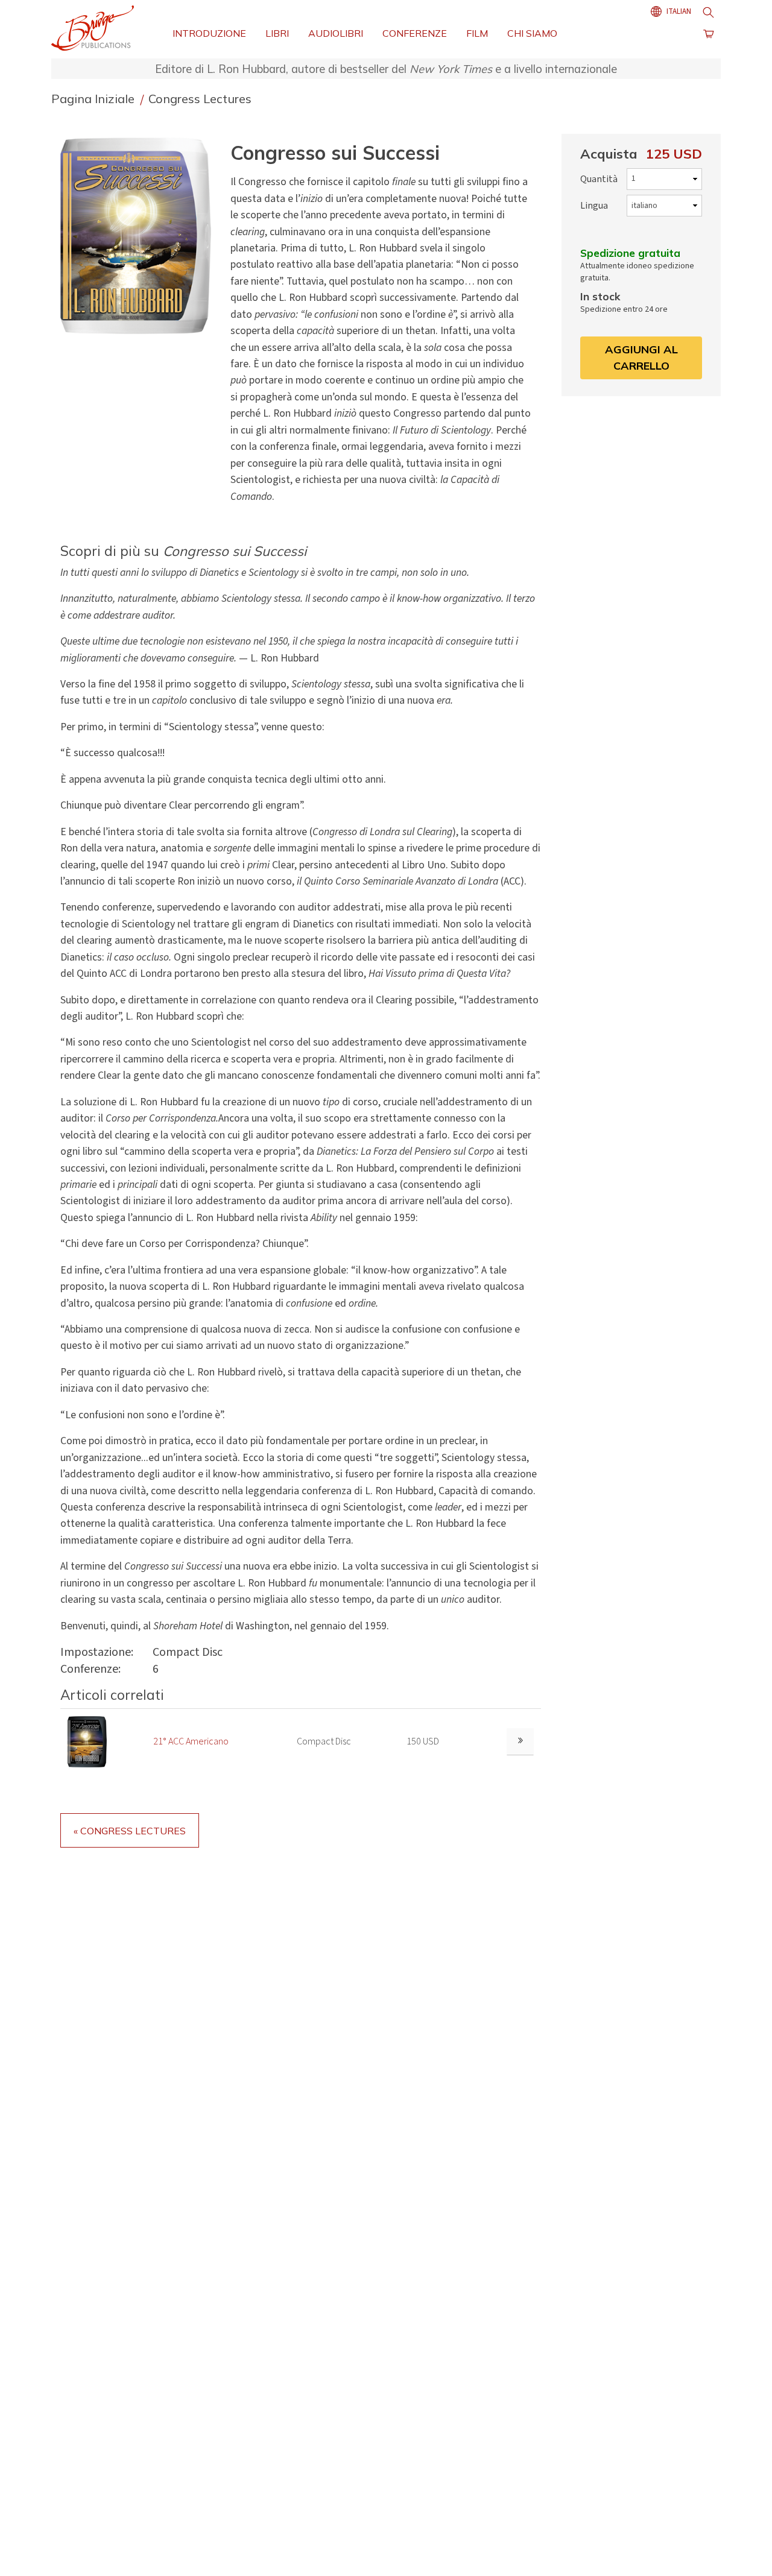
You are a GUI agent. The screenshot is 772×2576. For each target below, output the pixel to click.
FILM (477, 33)
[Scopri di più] (520, 1742)
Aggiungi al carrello (641, 357)
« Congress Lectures (130, 1831)
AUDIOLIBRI (336, 33)
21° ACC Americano (191, 1741)
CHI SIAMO (532, 33)
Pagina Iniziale (94, 99)
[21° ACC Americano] (87, 1741)
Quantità (599, 179)
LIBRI (277, 33)
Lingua (594, 206)
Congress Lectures (200, 99)
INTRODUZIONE (209, 33)
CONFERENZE (415, 33)
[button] (141, 235)
